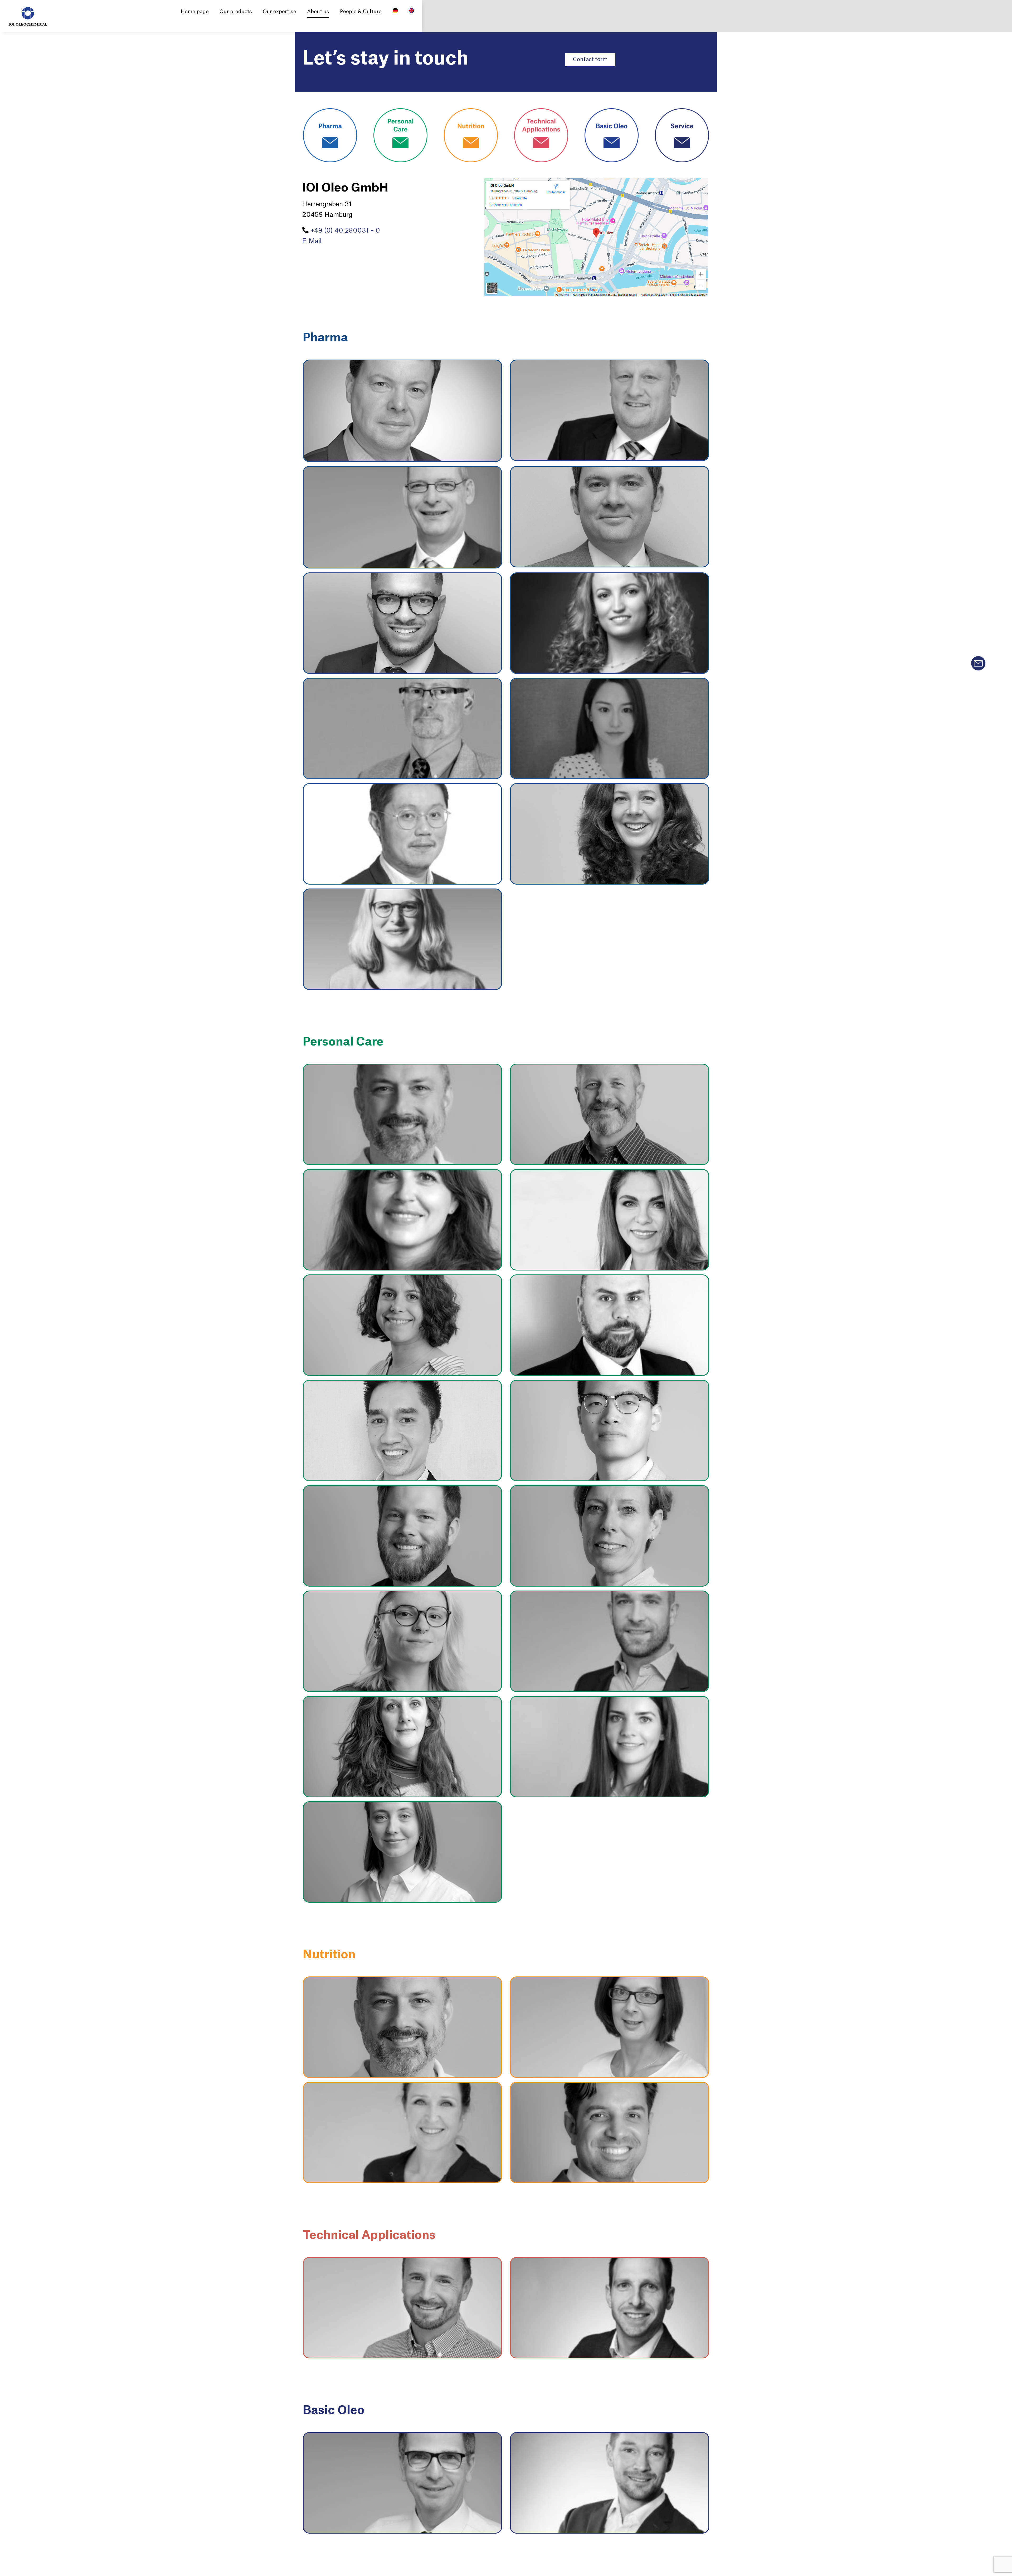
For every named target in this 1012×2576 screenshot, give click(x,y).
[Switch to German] (395, 12)
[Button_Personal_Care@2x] (400, 111)
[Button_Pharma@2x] (330, 111)
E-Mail (312, 241)
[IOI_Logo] (28, 10)
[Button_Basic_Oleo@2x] (612, 111)
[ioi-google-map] (596, 181)
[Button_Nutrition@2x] (471, 111)
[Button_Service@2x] (682, 111)
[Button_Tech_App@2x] (541, 111)
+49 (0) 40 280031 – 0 (345, 231)
